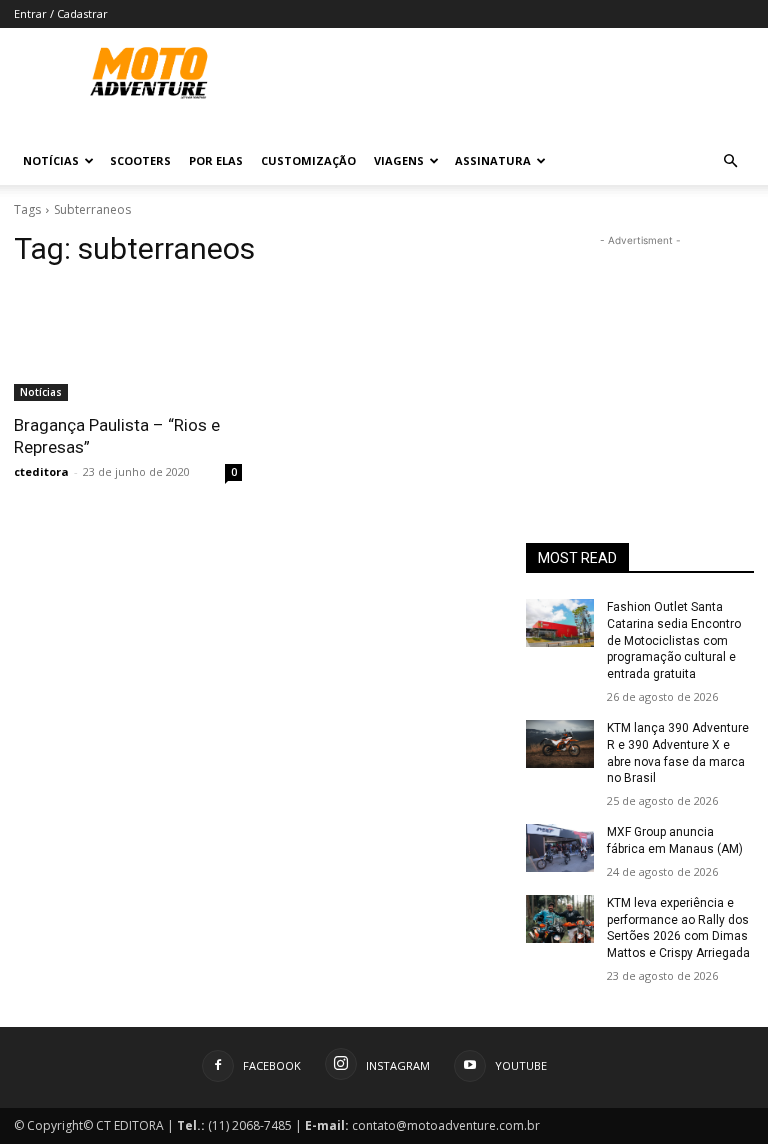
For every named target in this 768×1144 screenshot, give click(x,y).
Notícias (51, 160)
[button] (730, 161)
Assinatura (493, 160)
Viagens (399, 160)
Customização (308, 160)
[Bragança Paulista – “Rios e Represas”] (128, 344)
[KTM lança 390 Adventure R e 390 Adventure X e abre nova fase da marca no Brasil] (560, 744)
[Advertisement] (640, 351)
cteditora (41, 471)
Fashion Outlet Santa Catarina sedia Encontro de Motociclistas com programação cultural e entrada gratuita (674, 640)
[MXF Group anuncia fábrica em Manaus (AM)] (560, 848)
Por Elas (216, 160)
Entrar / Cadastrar (61, 13)
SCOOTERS (140, 160)
